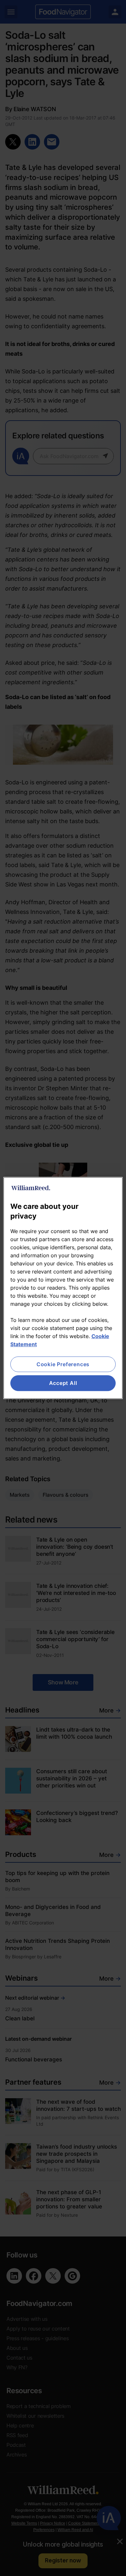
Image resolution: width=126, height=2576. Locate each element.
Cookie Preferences (63, 1364)
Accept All (63, 1383)
